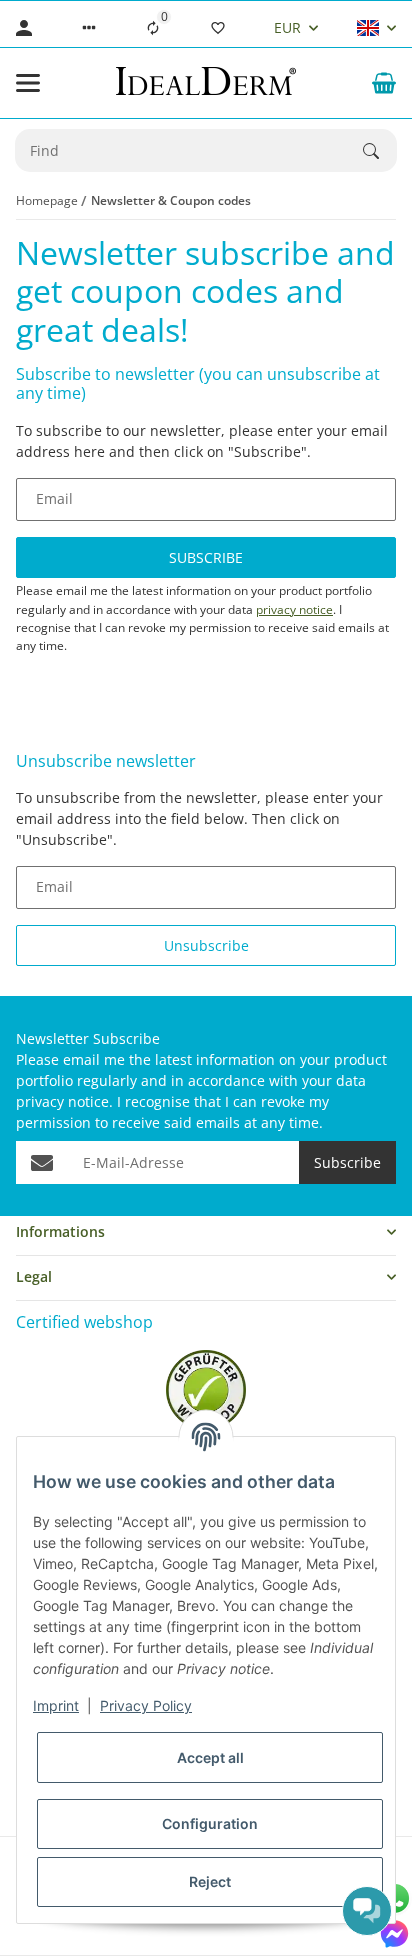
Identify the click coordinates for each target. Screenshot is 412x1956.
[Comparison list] (153, 28)
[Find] (380, 151)
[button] (89, 28)
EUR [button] (287, 27)
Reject (210, 1881)
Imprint (56, 1705)
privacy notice (294, 609)
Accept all (210, 1757)
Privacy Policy (146, 1705)
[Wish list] (218, 28)
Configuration (210, 1823)
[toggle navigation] (28, 83)
